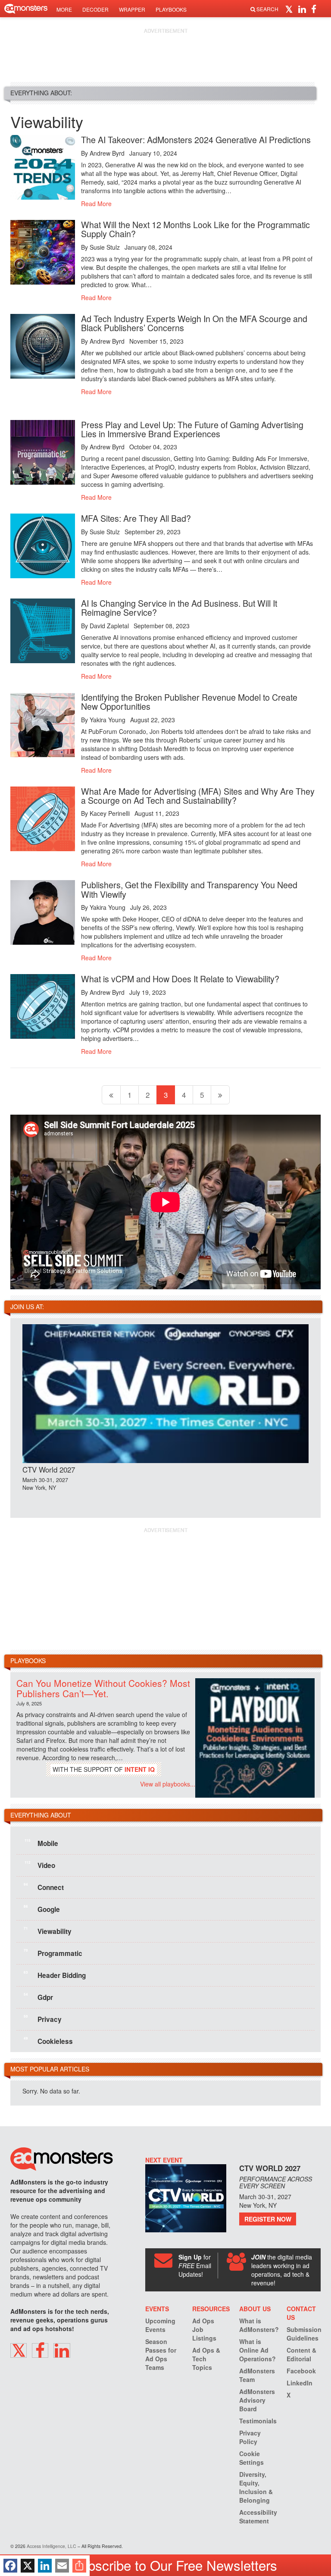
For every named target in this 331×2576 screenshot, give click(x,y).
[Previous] (111, 1095)
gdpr (38, 1997)
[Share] (79, 2566)
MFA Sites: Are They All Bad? (136, 518)
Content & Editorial (301, 2354)
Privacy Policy (250, 2437)
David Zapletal (109, 626)
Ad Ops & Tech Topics (206, 2359)
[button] (290, 9)
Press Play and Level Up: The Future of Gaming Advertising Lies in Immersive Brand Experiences (192, 429)
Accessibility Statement (258, 2516)
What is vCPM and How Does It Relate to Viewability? (180, 979)
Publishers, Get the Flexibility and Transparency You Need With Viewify (189, 889)
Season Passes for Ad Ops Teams (161, 2354)
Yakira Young (108, 720)
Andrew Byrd (107, 153)
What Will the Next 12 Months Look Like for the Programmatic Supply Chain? (195, 229)
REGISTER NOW (268, 2219)
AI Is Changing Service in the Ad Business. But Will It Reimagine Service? (179, 608)
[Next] (220, 1095)
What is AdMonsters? (259, 2325)
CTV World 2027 (49, 1469)
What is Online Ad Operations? (258, 2350)
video (40, 1865)
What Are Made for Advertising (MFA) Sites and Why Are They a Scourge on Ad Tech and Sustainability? (198, 796)
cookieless (48, 2041)
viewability (48, 1931)
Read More (96, 204)
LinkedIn (300, 2383)
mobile (41, 1843)
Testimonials (258, 2421)
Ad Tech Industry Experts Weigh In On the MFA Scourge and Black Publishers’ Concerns (194, 323)
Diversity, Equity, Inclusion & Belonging (256, 2487)
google (42, 1909)
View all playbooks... (168, 1784)
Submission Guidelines (304, 2334)
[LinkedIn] (45, 2566)
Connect (44, 1887)
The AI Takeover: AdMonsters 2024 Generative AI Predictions (196, 139)
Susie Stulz (105, 247)
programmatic (53, 1953)
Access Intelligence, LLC (52, 2546)
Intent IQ (140, 1769)
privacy (43, 2019)
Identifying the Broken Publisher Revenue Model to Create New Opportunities (189, 702)
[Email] (62, 2566)
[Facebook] (10, 2566)
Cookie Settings (251, 2458)
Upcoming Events (160, 2325)
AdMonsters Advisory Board (257, 2400)
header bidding (55, 1975)
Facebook (301, 2371)
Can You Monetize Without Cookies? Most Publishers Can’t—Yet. (103, 1688)
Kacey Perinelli (110, 813)
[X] (28, 2566)
